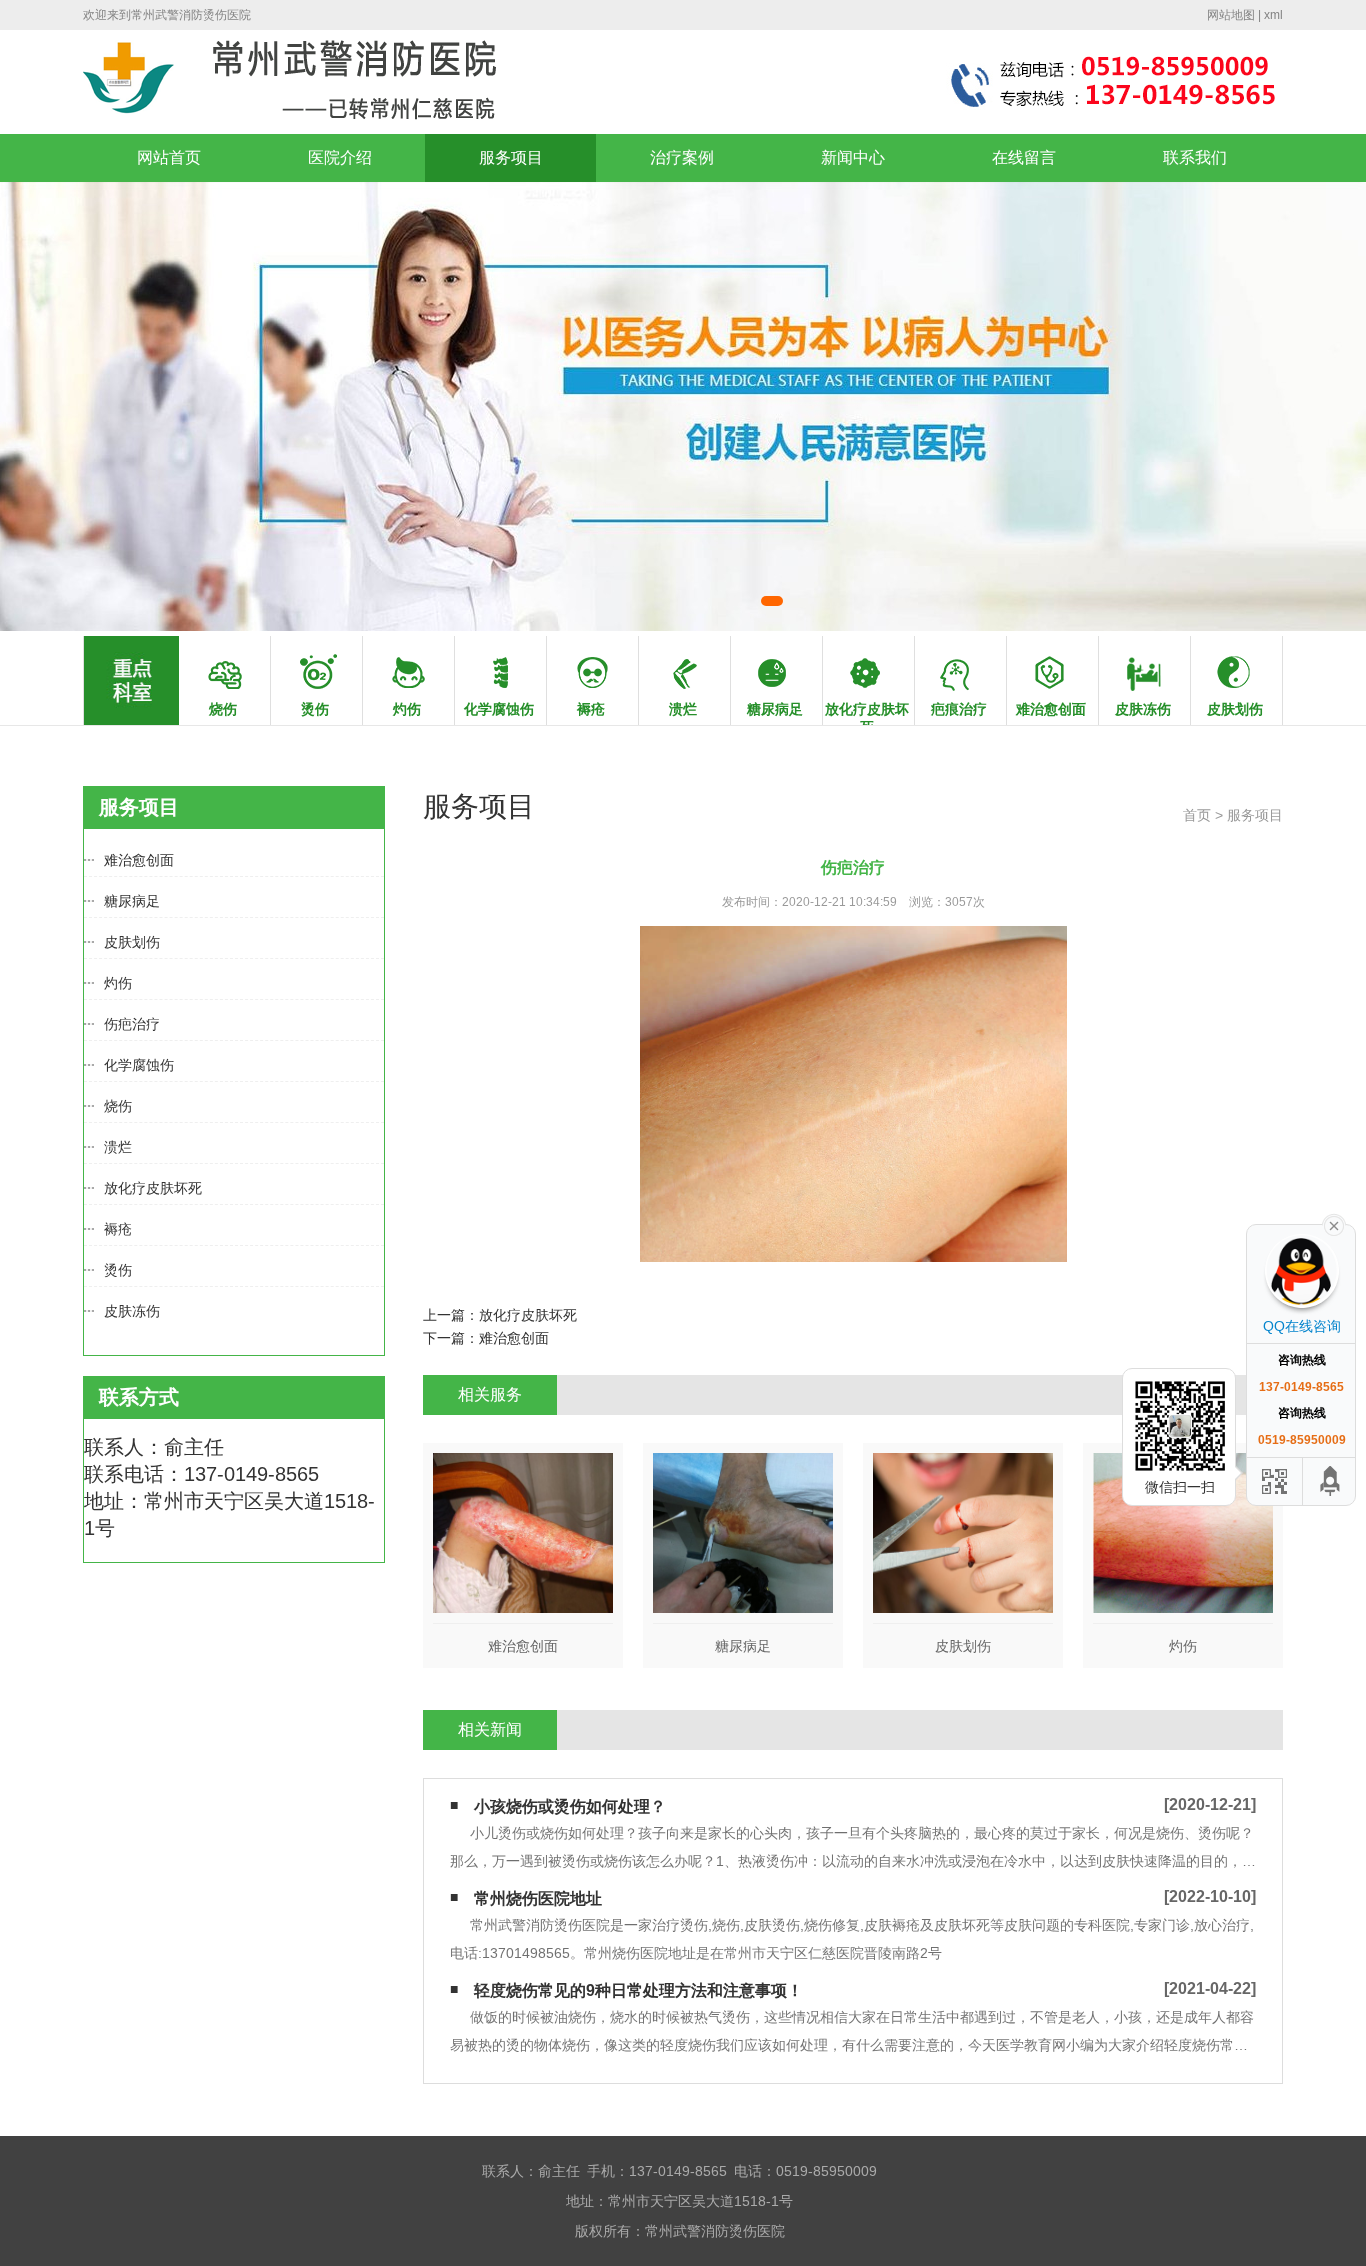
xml (1273, 15)
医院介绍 (340, 157)
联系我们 (1195, 157)
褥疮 (118, 1229)
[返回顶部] (1331, 1481)
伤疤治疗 (132, 1024)
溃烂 (118, 1147)
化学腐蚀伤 (139, 1065)
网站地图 (1231, 15)
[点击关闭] (1334, 1224)
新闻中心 (853, 157)
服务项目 (511, 157)
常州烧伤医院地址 (538, 1898)
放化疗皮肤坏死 (153, 1188)
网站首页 (169, 157)
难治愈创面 (139, 860)
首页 (1197, 815)
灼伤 (118, 983)
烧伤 (118, 1106)
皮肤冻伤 (132, 1311)
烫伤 (118, 1270)
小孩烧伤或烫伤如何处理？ (570, 1806)
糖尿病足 (132, 901)
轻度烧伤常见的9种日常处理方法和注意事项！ (638, 1990)
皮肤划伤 (132, 942)
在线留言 (1024, 157)
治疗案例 (682, 157)
